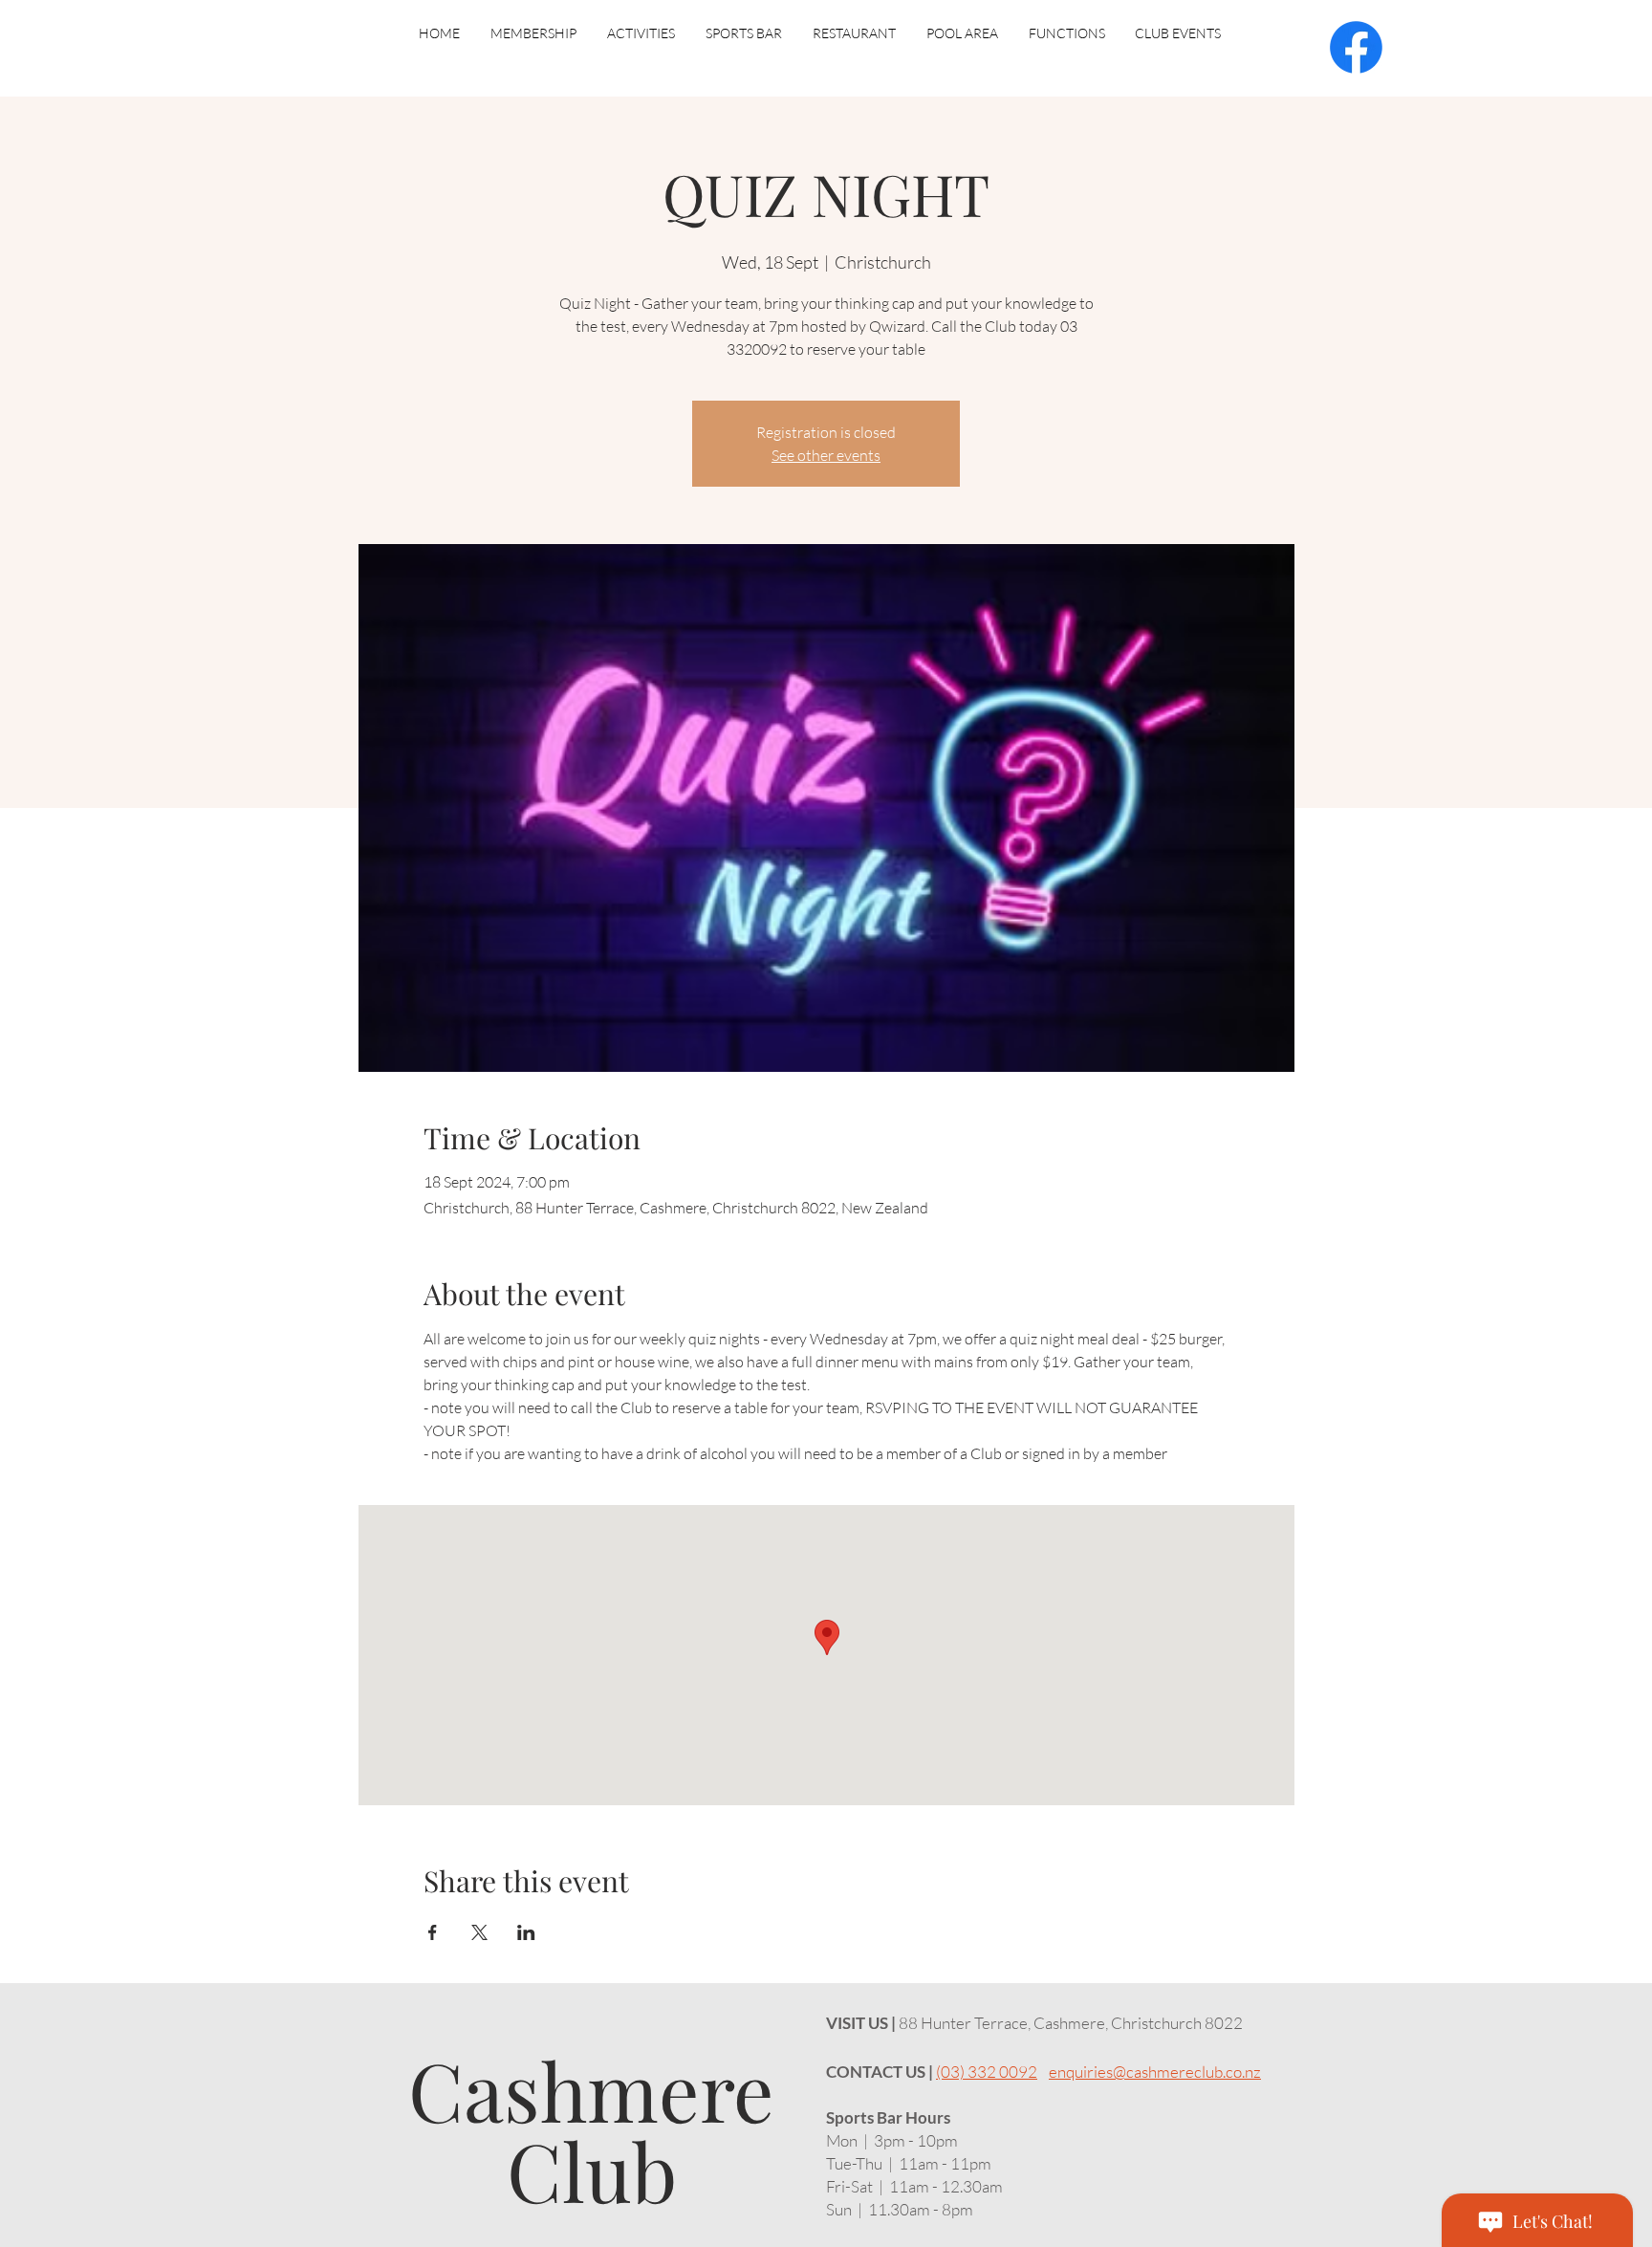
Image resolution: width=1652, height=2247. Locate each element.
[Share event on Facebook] (433, 1932)
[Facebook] (1356, 47)
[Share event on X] (479, 1932)
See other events (826, 455)
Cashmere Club (591, 2129)
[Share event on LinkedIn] (526, 1932)
